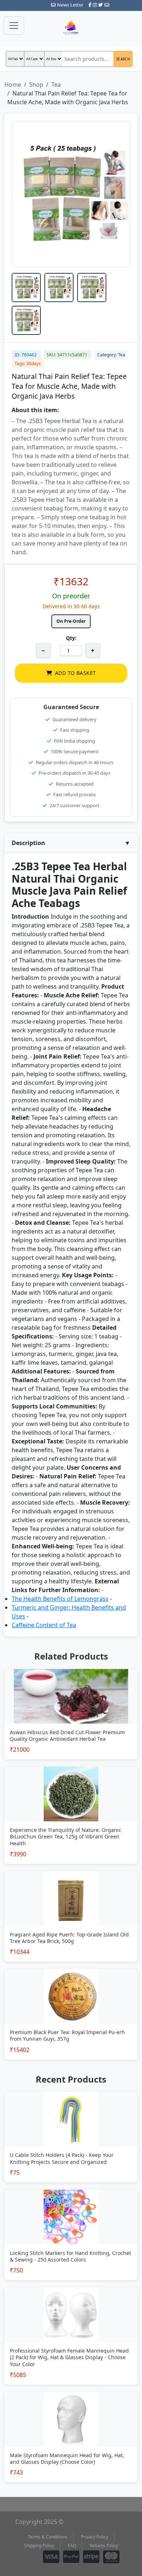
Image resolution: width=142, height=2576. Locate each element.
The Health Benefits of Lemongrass (60, 1599)
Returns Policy (104, 2546)
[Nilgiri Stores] (71, 28)
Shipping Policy (39, 2546)
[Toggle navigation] (14, 26)
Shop (36, 85)
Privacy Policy (94, 2537)
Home (13, 85)
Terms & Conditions (48, 2537)
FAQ (72, 2546)
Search (123, 59)
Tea (56, 85)
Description (71, 843)
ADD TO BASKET (75, 673)
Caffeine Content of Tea (44, 1625)
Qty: (71, 638)
